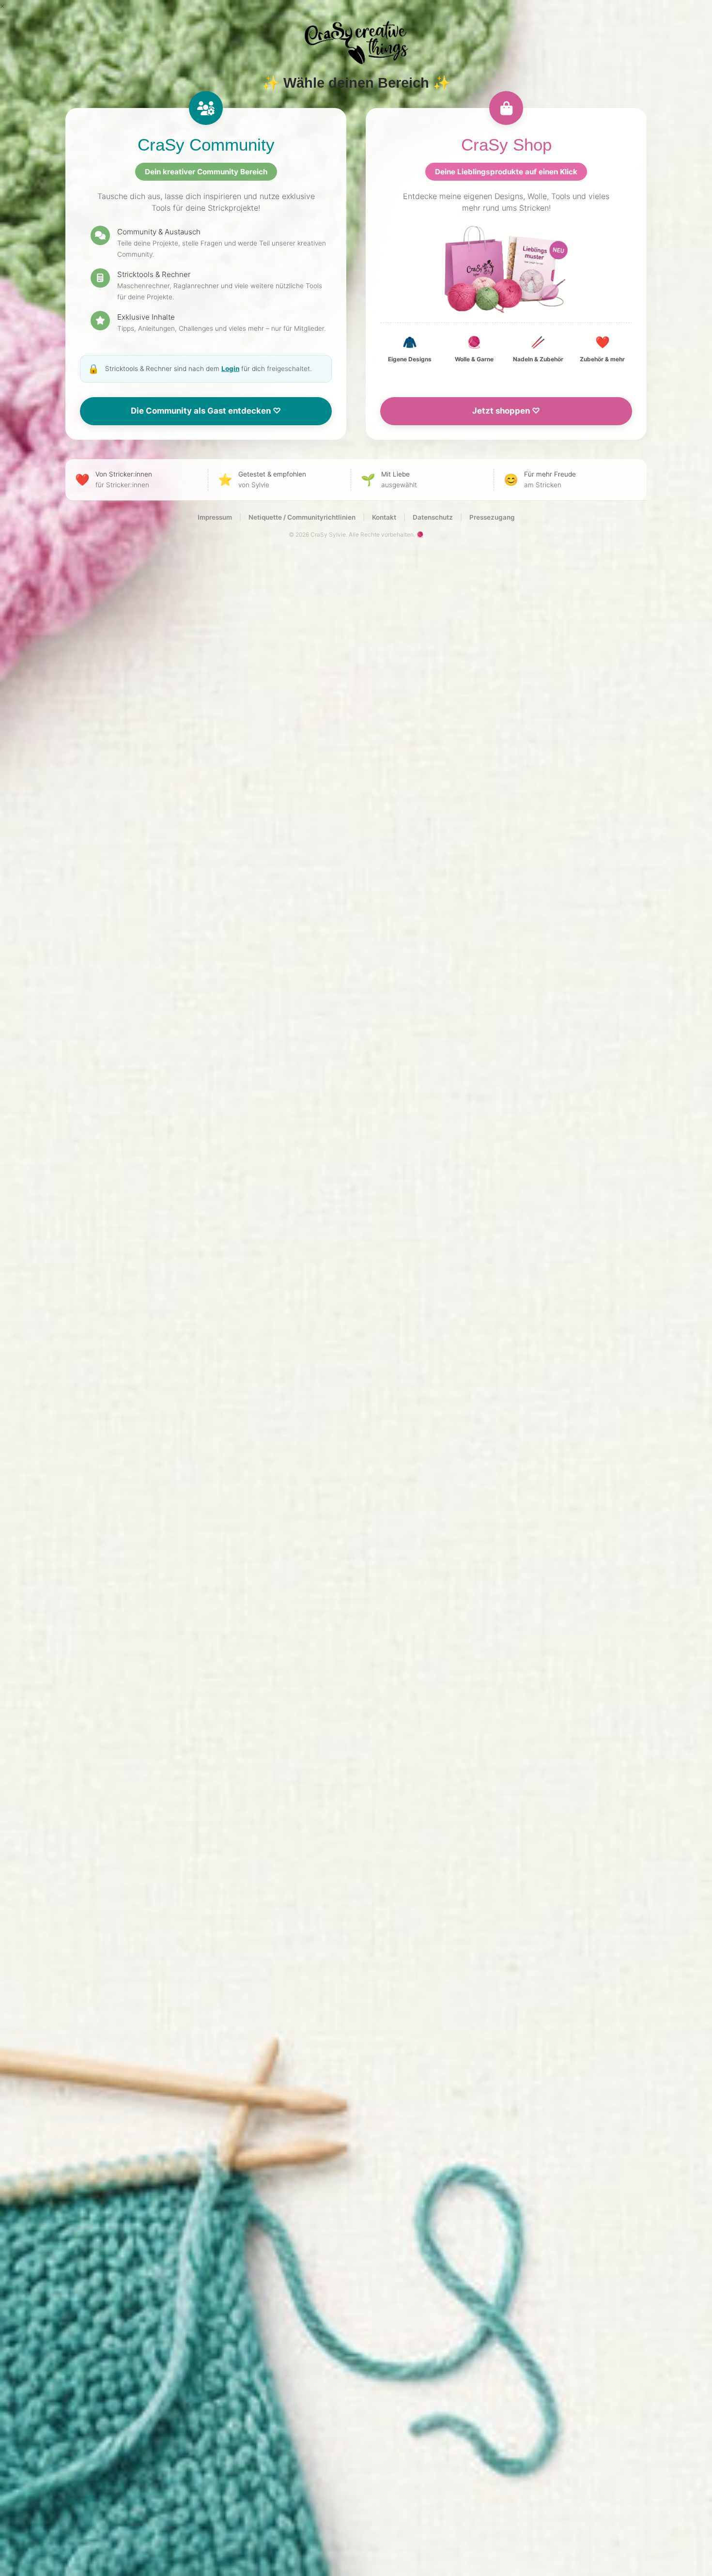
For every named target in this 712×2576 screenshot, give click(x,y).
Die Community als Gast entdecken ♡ (206, 411)
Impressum (215, 517)
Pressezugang (492, 517)
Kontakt (384, 517)
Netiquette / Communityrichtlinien (302, 517)
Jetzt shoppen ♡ (506, 411)
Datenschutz (433, 517)
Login (230, 369)
